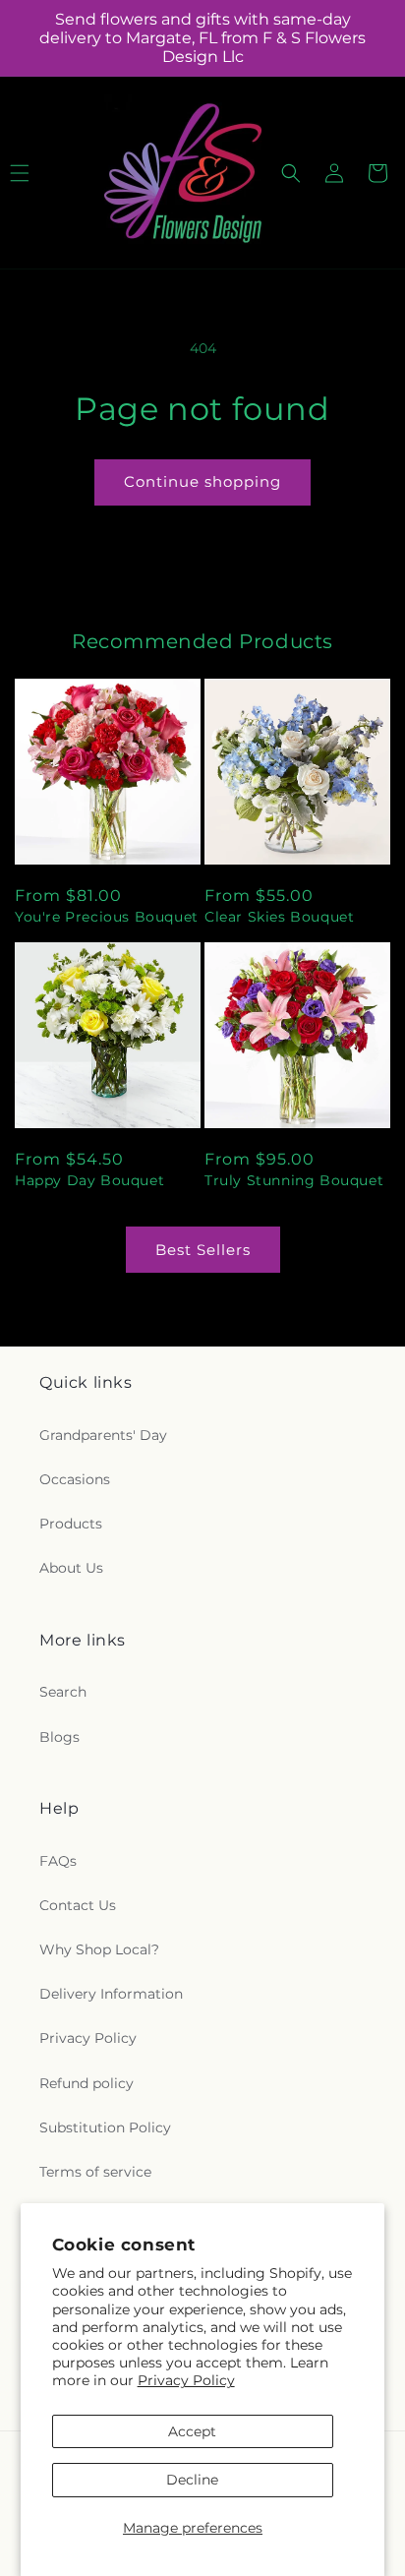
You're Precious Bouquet (107, 917)
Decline (192, 2480)
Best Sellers (203, 1250)
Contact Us (78, 1905)
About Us (71, 1568)
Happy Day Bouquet (89, 1180)
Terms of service (95, 2172)
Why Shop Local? (99, 1949)
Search (63, 1692)
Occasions (75, 1479)
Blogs (59, 1737)
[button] (291, 173)
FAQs (58, 1861)
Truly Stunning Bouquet (294, 1180)
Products (71, 1524)
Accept (192, 2431)
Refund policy (87, 2083)
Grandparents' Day (103, 1435)
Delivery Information (111, 1994)
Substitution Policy (105, 2127)
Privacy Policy (186, 2380)
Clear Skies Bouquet (279, 917)
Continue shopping (202, 481)
